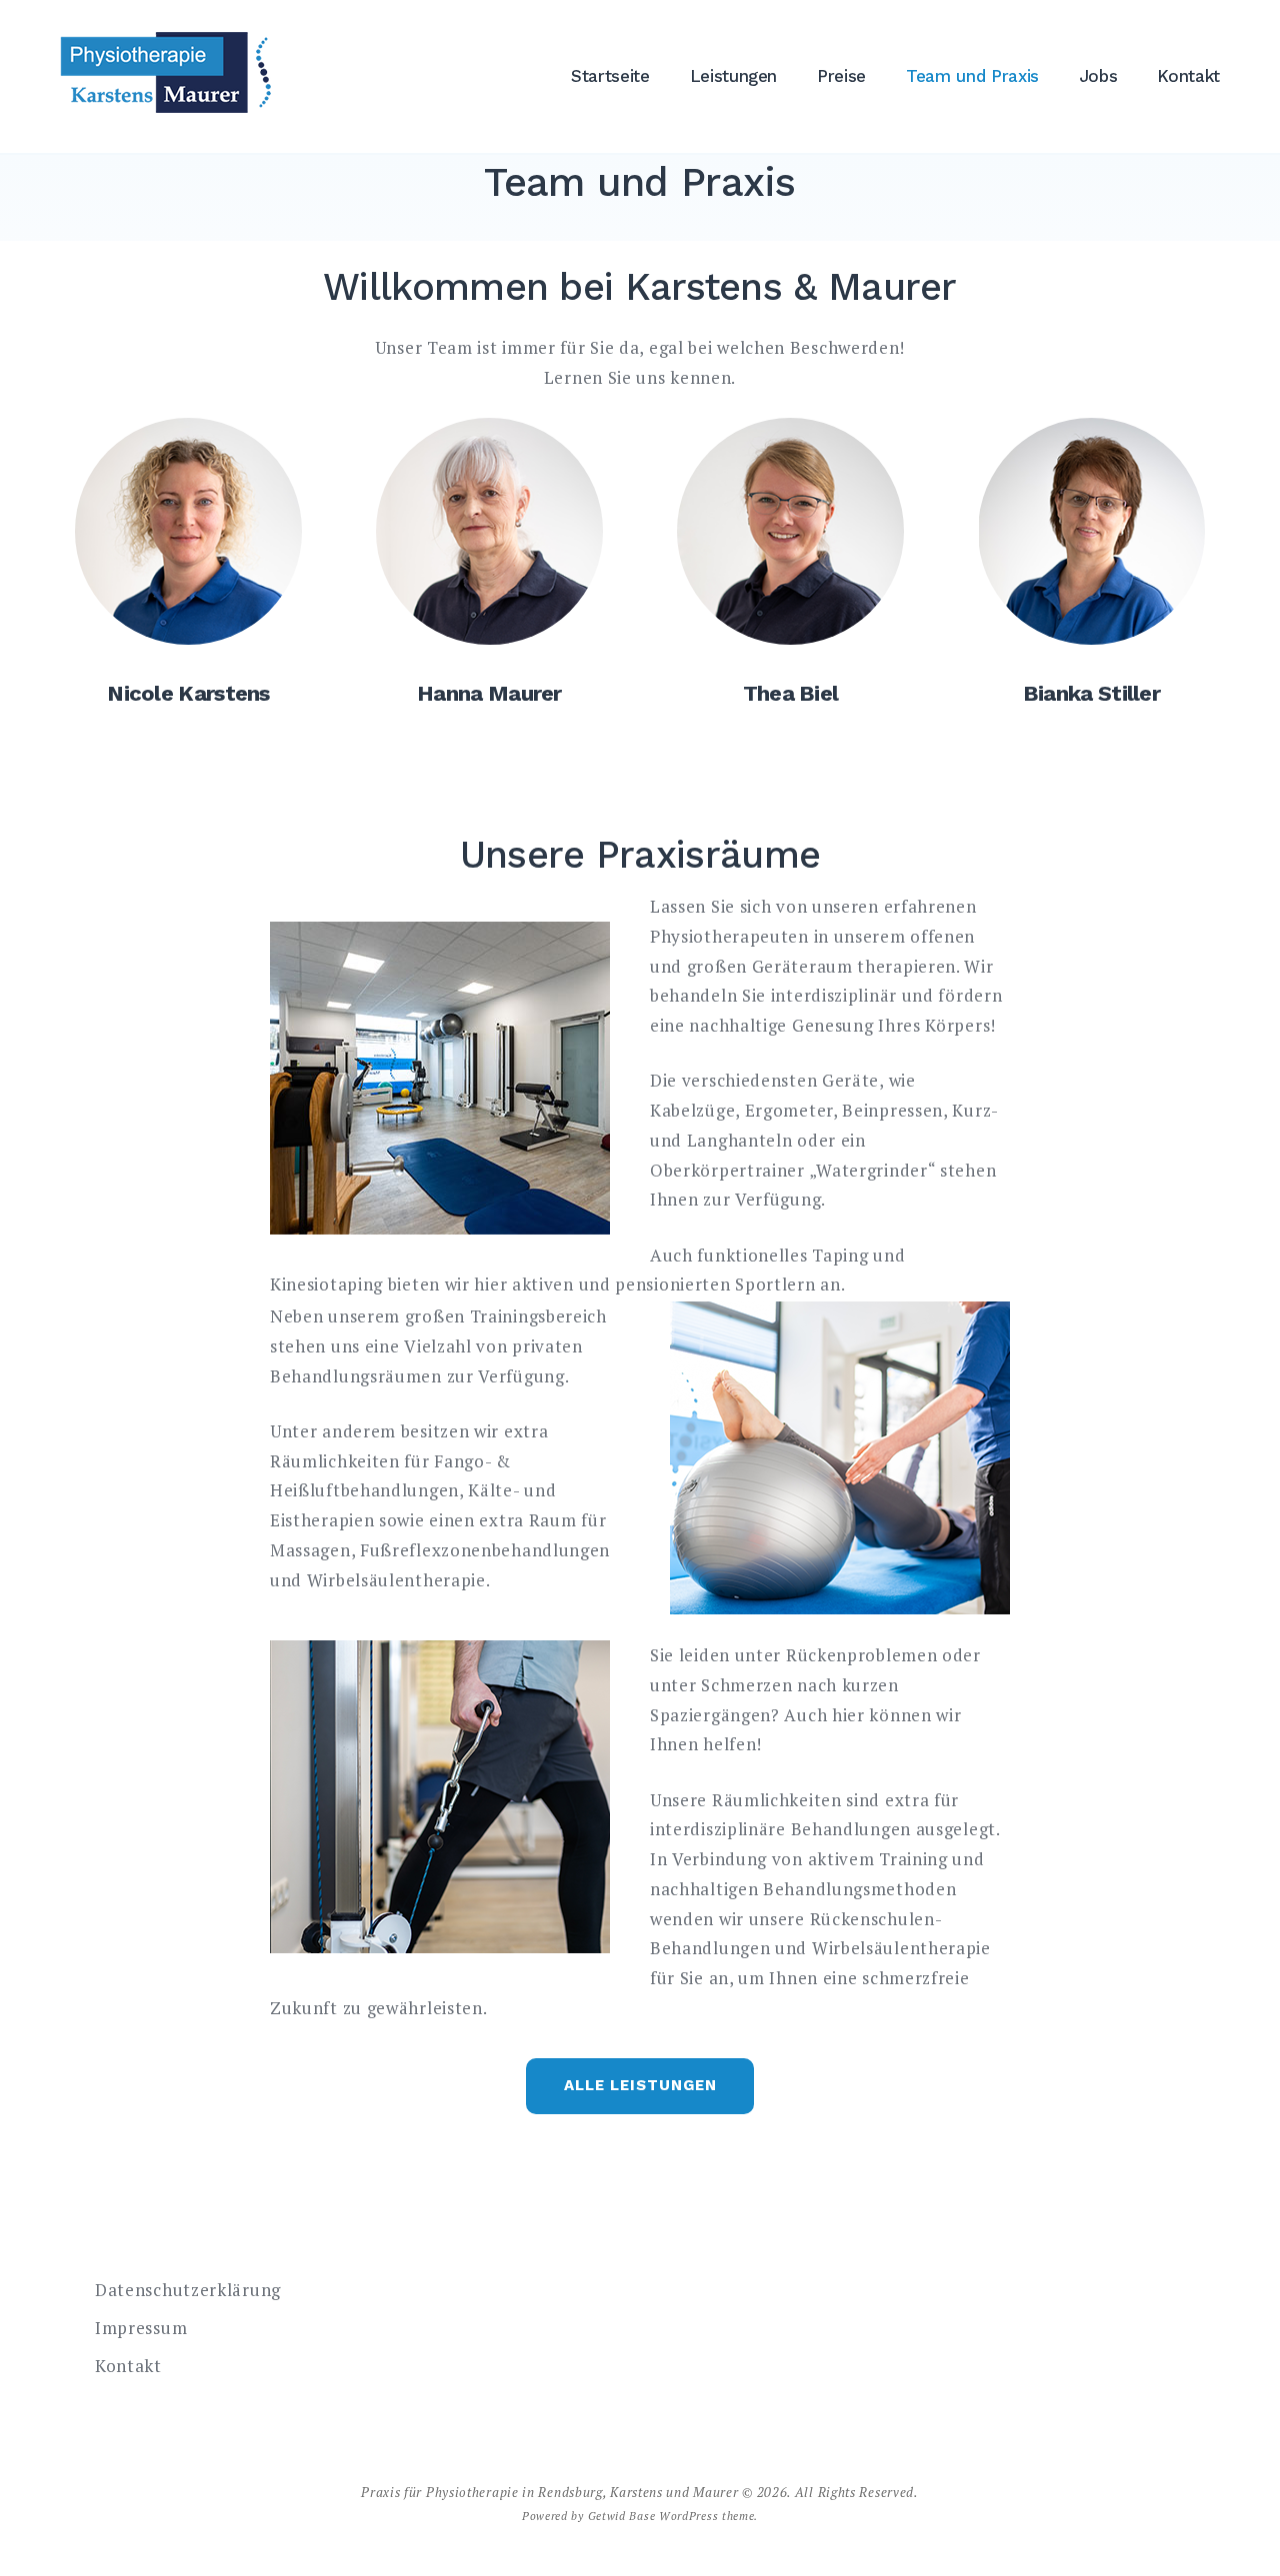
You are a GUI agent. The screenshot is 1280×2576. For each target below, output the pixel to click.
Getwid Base (622, 2516)
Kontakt (1188, 76)
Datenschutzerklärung (188, 2290)
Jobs (1098, 76)
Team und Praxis (972, 76)
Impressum (141, 2328)
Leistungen (734, 76)
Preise (841, 76)
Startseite (610, 76)
